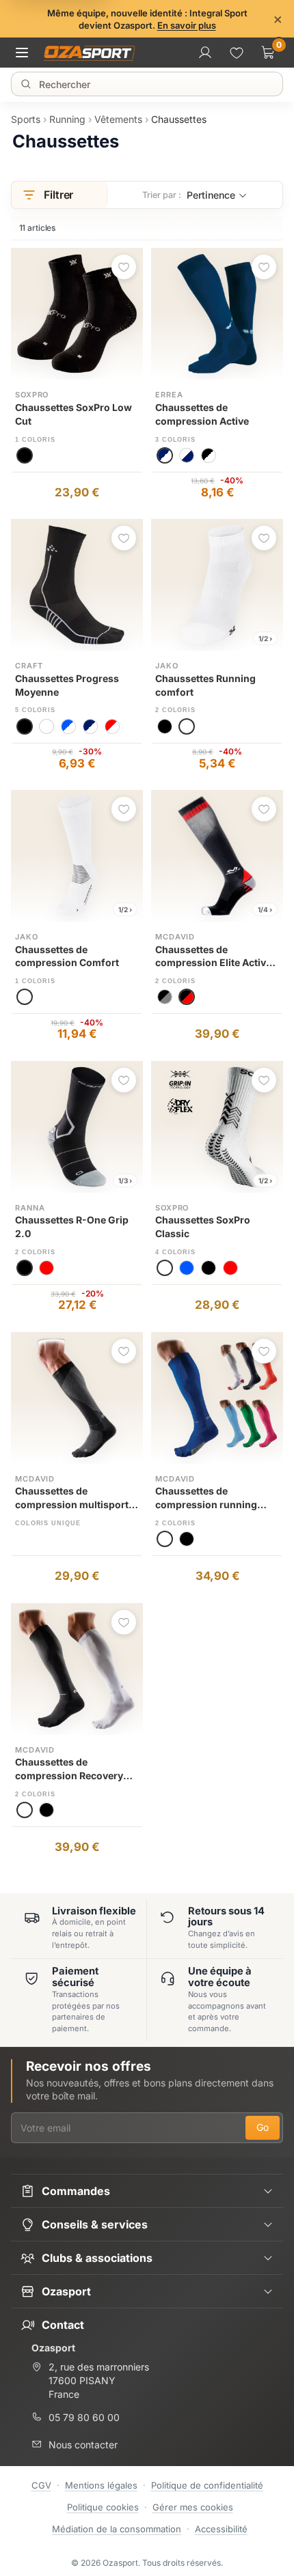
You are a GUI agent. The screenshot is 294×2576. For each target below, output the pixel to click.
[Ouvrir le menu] (26, 53)
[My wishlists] (237, 53)
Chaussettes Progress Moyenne (67, 685)
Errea (169, 395)
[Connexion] (205, 53)
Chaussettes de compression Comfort (67, 956)
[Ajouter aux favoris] (124, 267)
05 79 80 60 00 (84, 2417)
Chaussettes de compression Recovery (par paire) (69, 1769)
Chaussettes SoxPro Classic (203, 1227)
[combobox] (149, 84)
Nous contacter (83, 2445)
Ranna (30, 1208)
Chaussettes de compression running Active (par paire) (206, 1498)
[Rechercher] (26, 84)
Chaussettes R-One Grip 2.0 (72, 1227)
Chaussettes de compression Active (202, 414)
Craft (29, 666)
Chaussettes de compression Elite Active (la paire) (213, 957)
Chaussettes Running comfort (205, 685)
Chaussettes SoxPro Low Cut (73, 414)
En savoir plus (187, 25)
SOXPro (32, 395)
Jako (167, 666)
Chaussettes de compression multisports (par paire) (75, 1498)
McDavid (175, 937)
